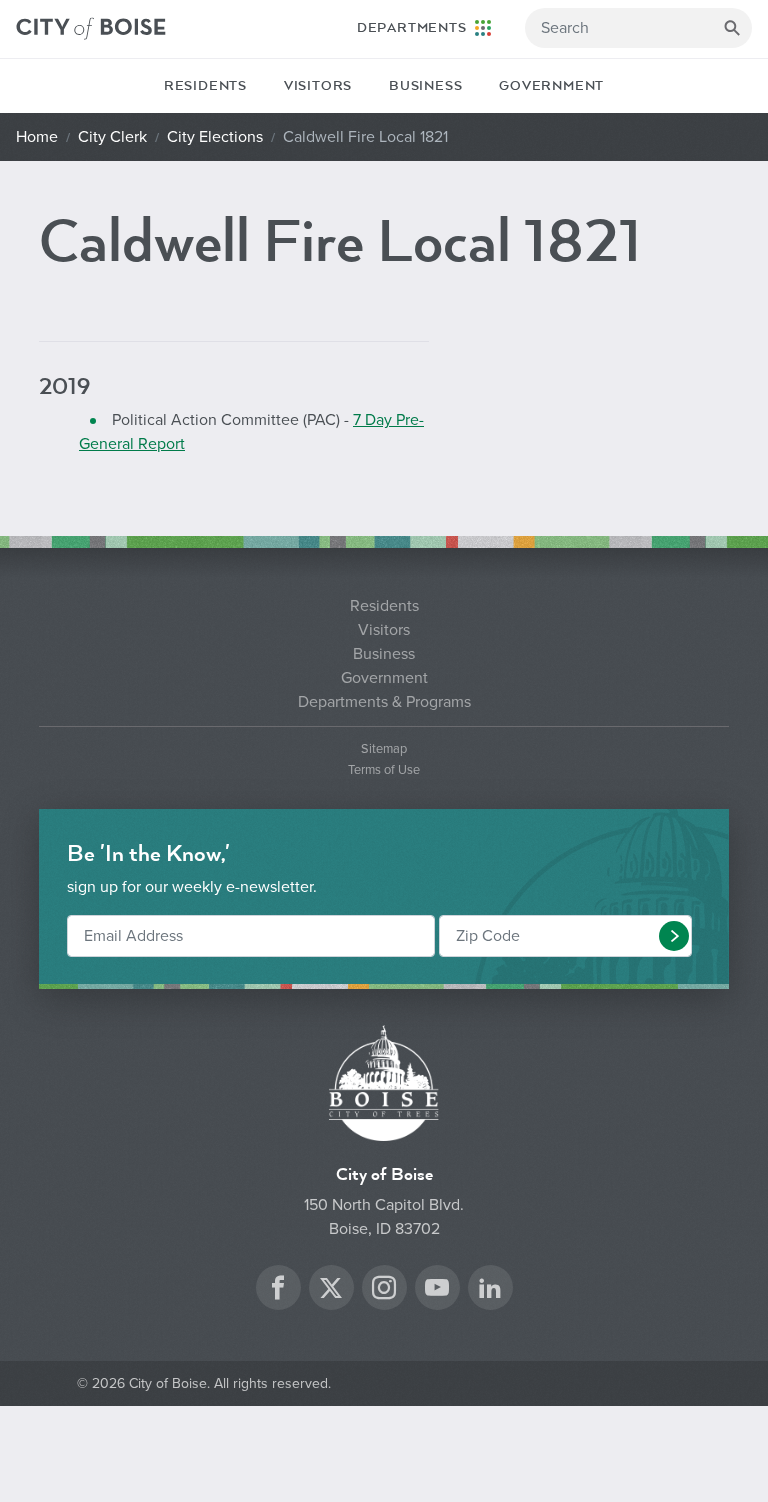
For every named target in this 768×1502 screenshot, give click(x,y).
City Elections (215, 137)
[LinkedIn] (490, 1290)
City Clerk (112, 137)
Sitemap (384, 749)
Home (37, 137)
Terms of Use (384, 770)
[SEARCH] (732, 28)
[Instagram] (384, 1290)
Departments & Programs (384, 702)
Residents (205, 86)
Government (551, 86)
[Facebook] (278, 1290)
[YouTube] (437, 1290)
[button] (674, 936)
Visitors (318, 86)
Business (425, 86)
